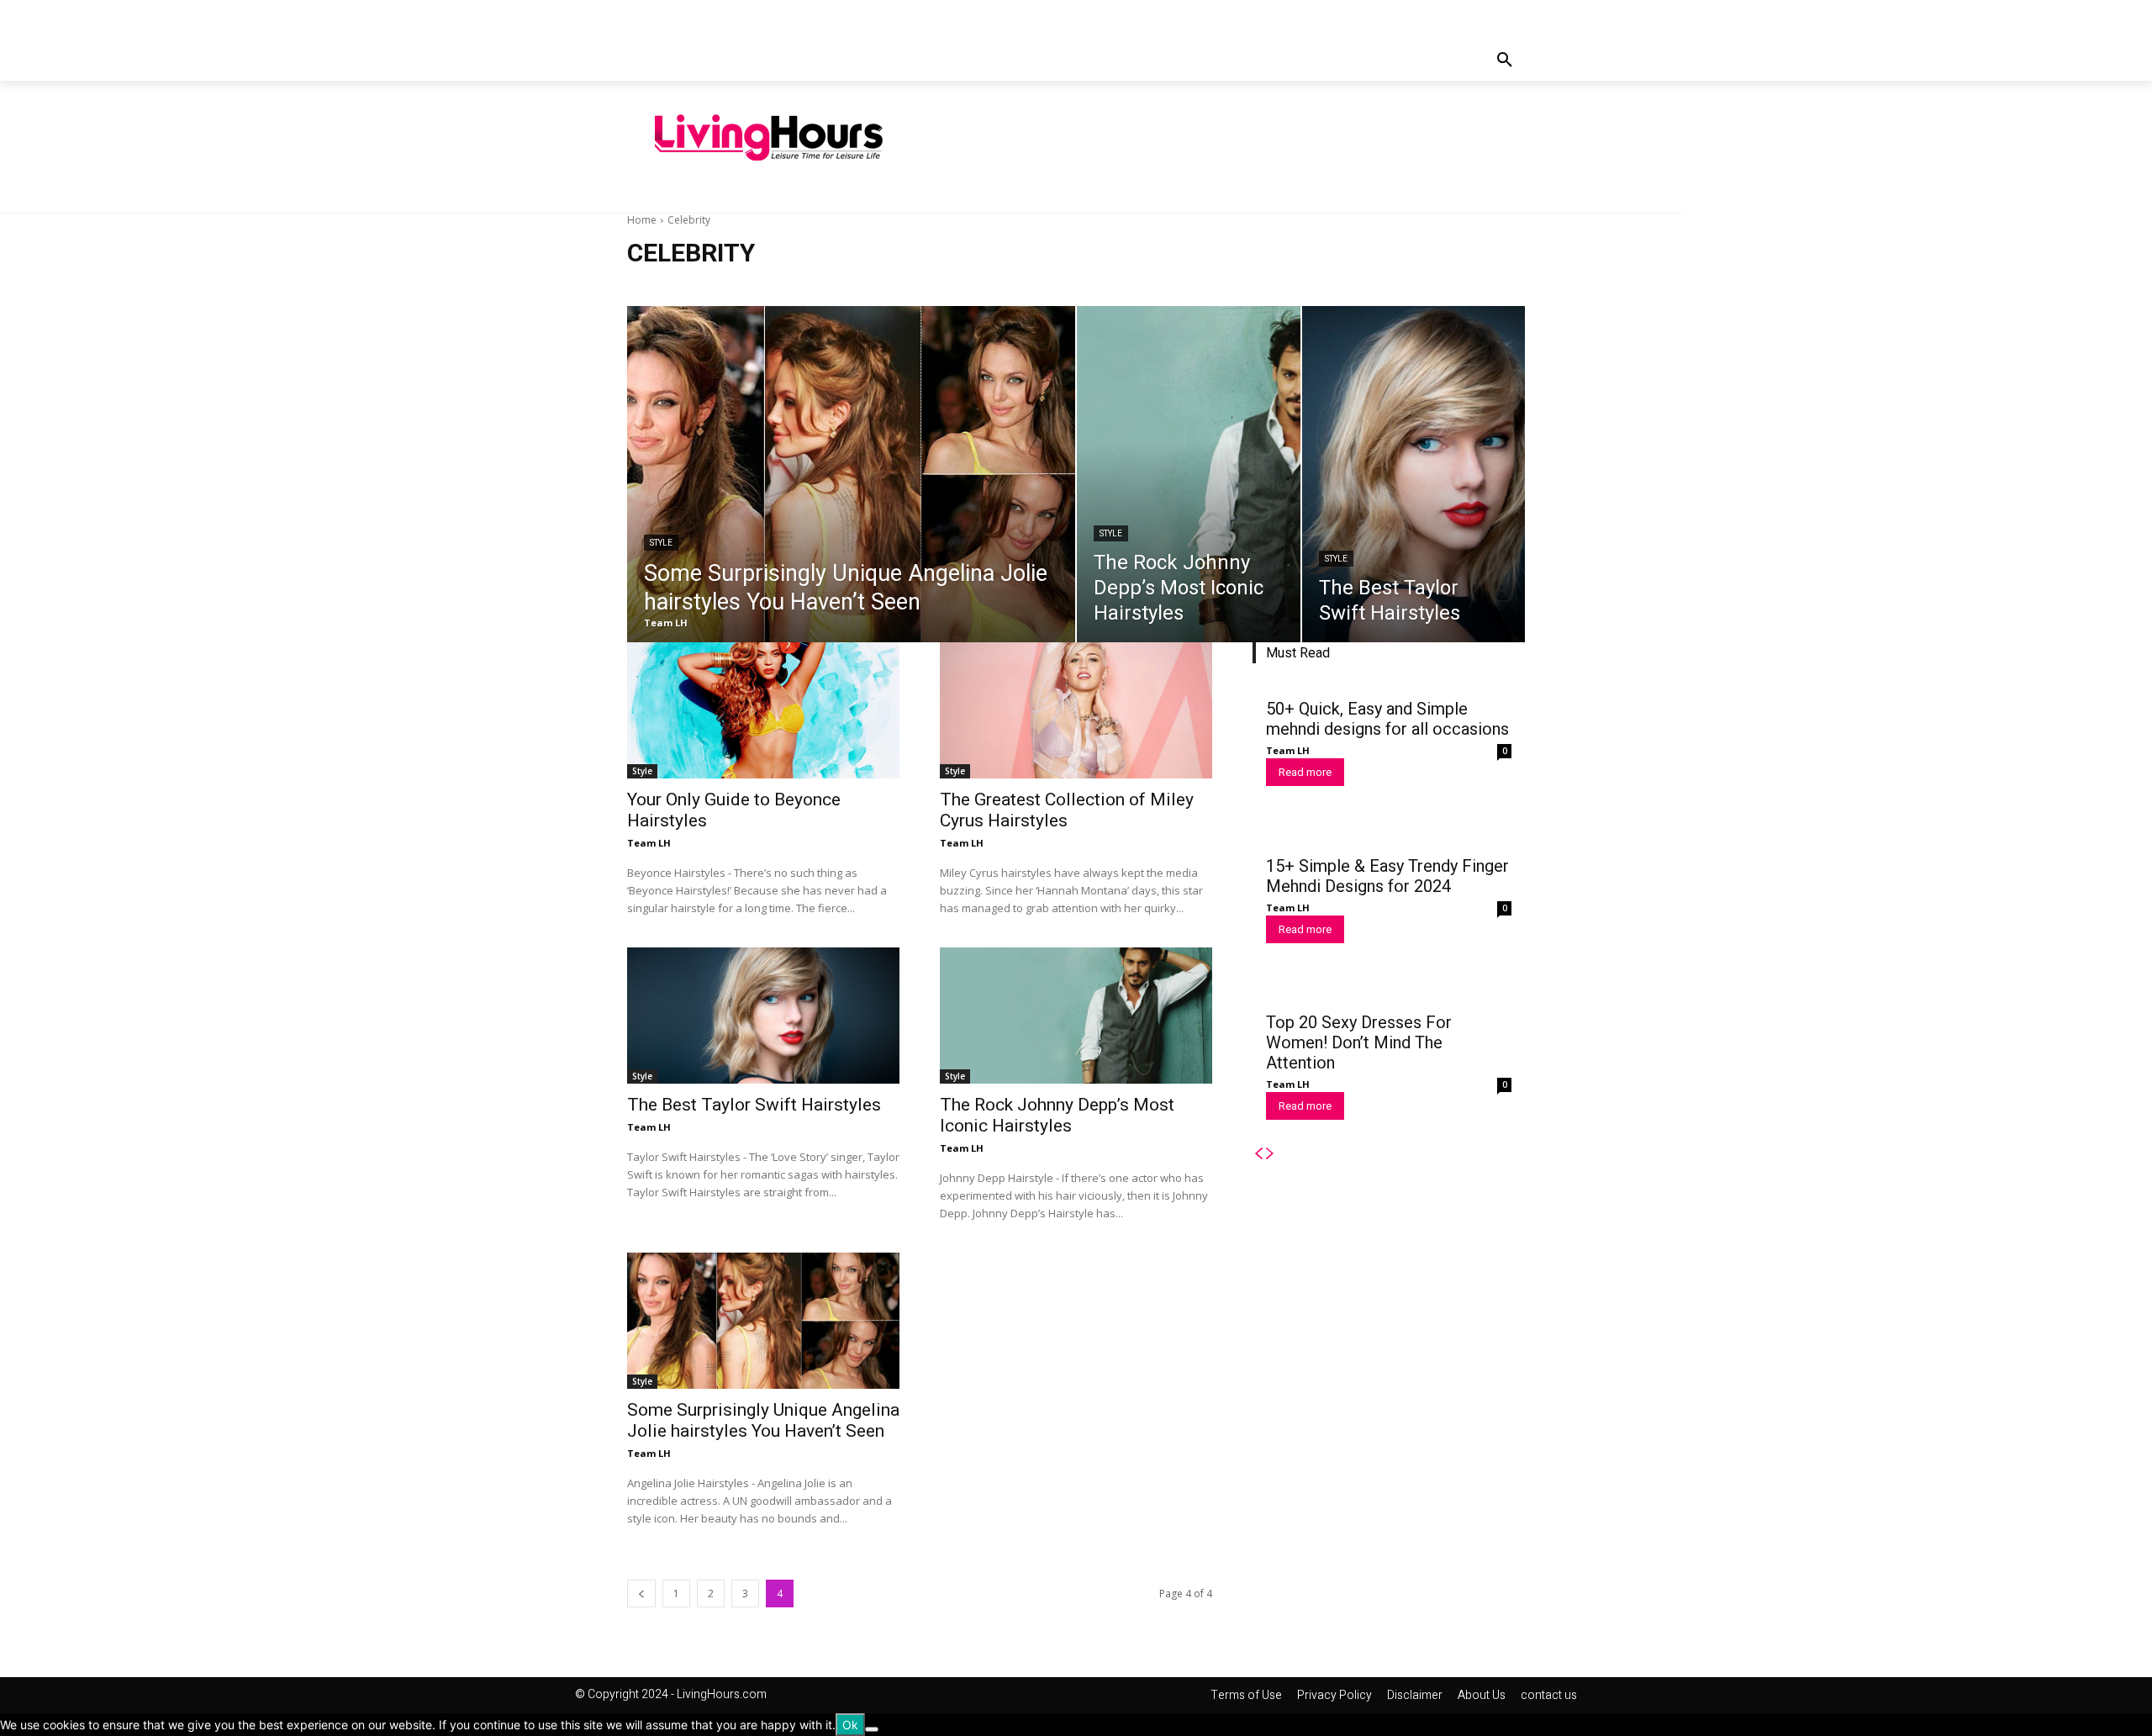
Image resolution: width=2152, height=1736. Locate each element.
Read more (1305, 772)
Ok (850, 1725)
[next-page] (1270, 1154)
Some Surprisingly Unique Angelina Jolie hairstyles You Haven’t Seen (763, 1420)
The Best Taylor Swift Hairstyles (754, 1105)
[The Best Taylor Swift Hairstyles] (1414, 474)
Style (661, 543)
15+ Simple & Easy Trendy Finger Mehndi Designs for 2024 (1387, 876)
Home (642, 220)
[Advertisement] (1240, 135)
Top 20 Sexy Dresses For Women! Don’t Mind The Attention (1359, 1042)
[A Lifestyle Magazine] (769, 138)
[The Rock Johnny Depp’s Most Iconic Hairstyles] (1189, 474)
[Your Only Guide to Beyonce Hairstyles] (763, 710)
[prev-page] (641, 1594)
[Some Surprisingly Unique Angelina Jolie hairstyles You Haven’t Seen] (851, 474)
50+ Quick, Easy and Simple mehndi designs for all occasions (1387, 719)
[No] (872, 1729)
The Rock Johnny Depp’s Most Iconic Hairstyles (1057, 1115)
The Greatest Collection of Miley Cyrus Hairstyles (1067, 810)
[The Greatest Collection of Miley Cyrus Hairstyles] (1076, 710)
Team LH (649, 843)
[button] (1505, 61)
